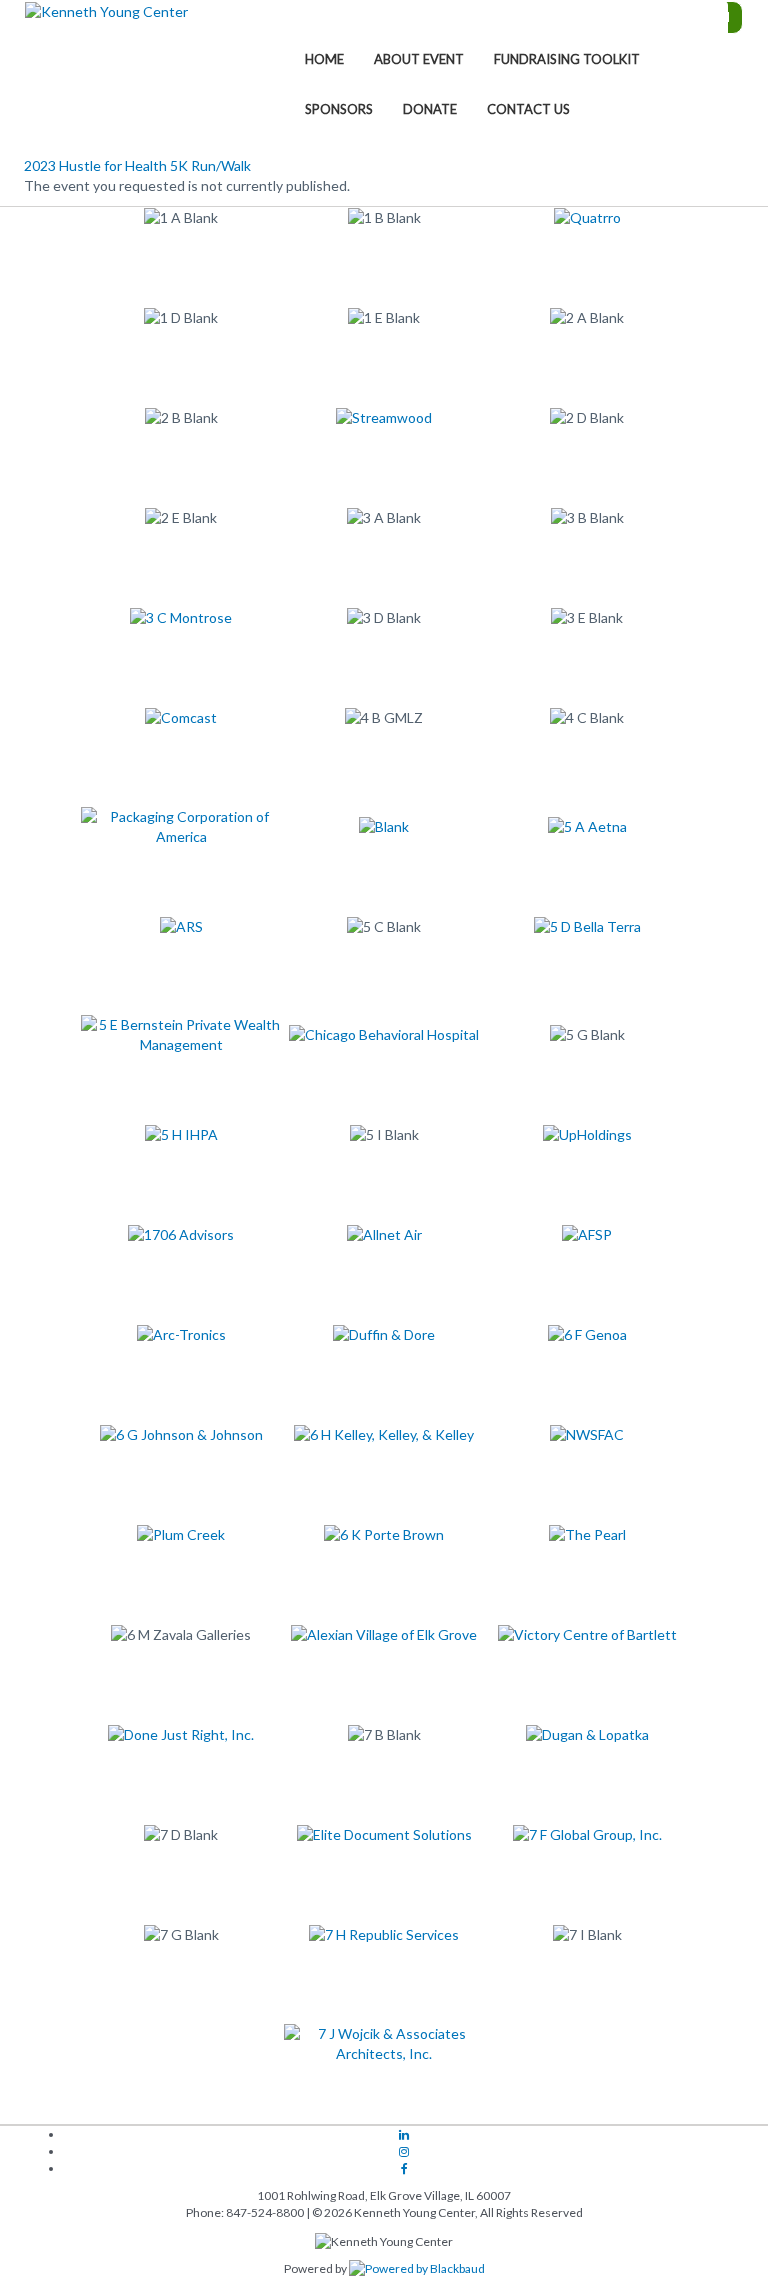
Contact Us (528, 109)
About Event (419, 59)
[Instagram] (404, 2152)
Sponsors (339, 109)
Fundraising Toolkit (567, 59)
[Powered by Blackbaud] (417, 2268)
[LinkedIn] (404, 2135)
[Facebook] (404, 2169)
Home (324, 59)
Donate (430, 109)
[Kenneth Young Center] (106, 10)
